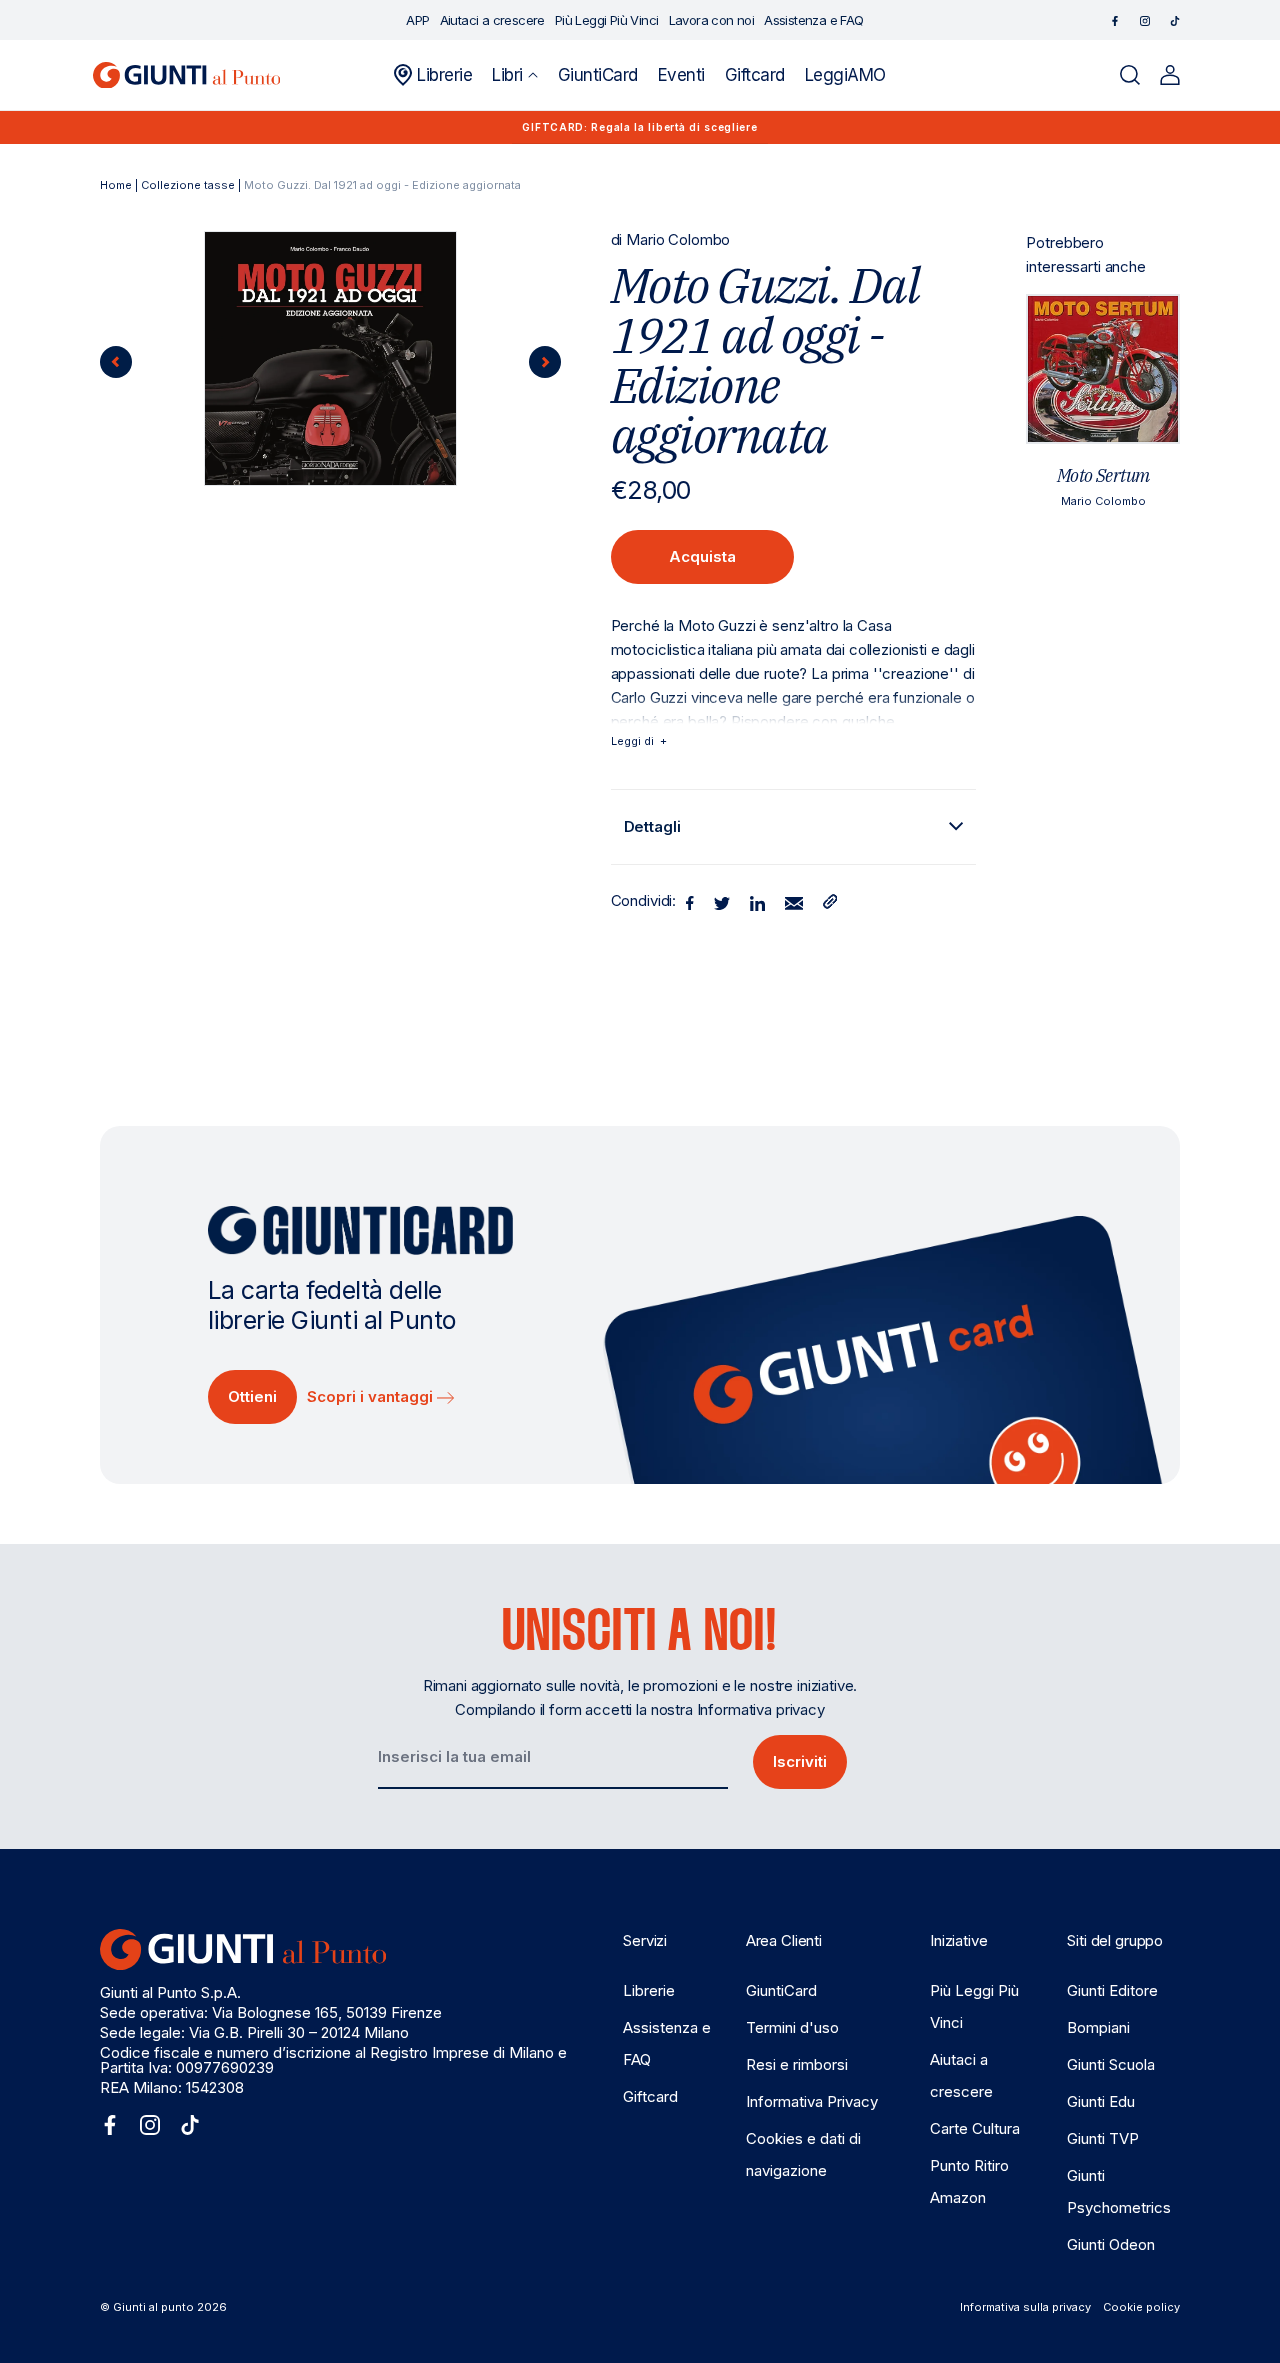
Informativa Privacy (812, 2101)
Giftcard (650, 2096)
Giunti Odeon (1111, 2244)
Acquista (702, 556)
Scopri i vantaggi (372, 1396)
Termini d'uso (792, 2027)
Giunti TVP (1103, 2138)
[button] (514, 75)
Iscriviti (800, 1761)
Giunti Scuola (1111, 2064)
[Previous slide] (116, 362)
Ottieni (252, 1396)
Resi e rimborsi (797, 2064)
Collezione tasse (188, 185)
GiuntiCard (781, 1990)
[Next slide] (545, 362)
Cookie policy (1141, 2307)
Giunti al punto (153, 2307)
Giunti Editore (1112, 1990)
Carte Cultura (975, 2128)
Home (116, 185)
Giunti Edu (1101, 2101)
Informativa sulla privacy (1025, 2307)
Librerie (649, 1990)
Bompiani (1098, 2027)
